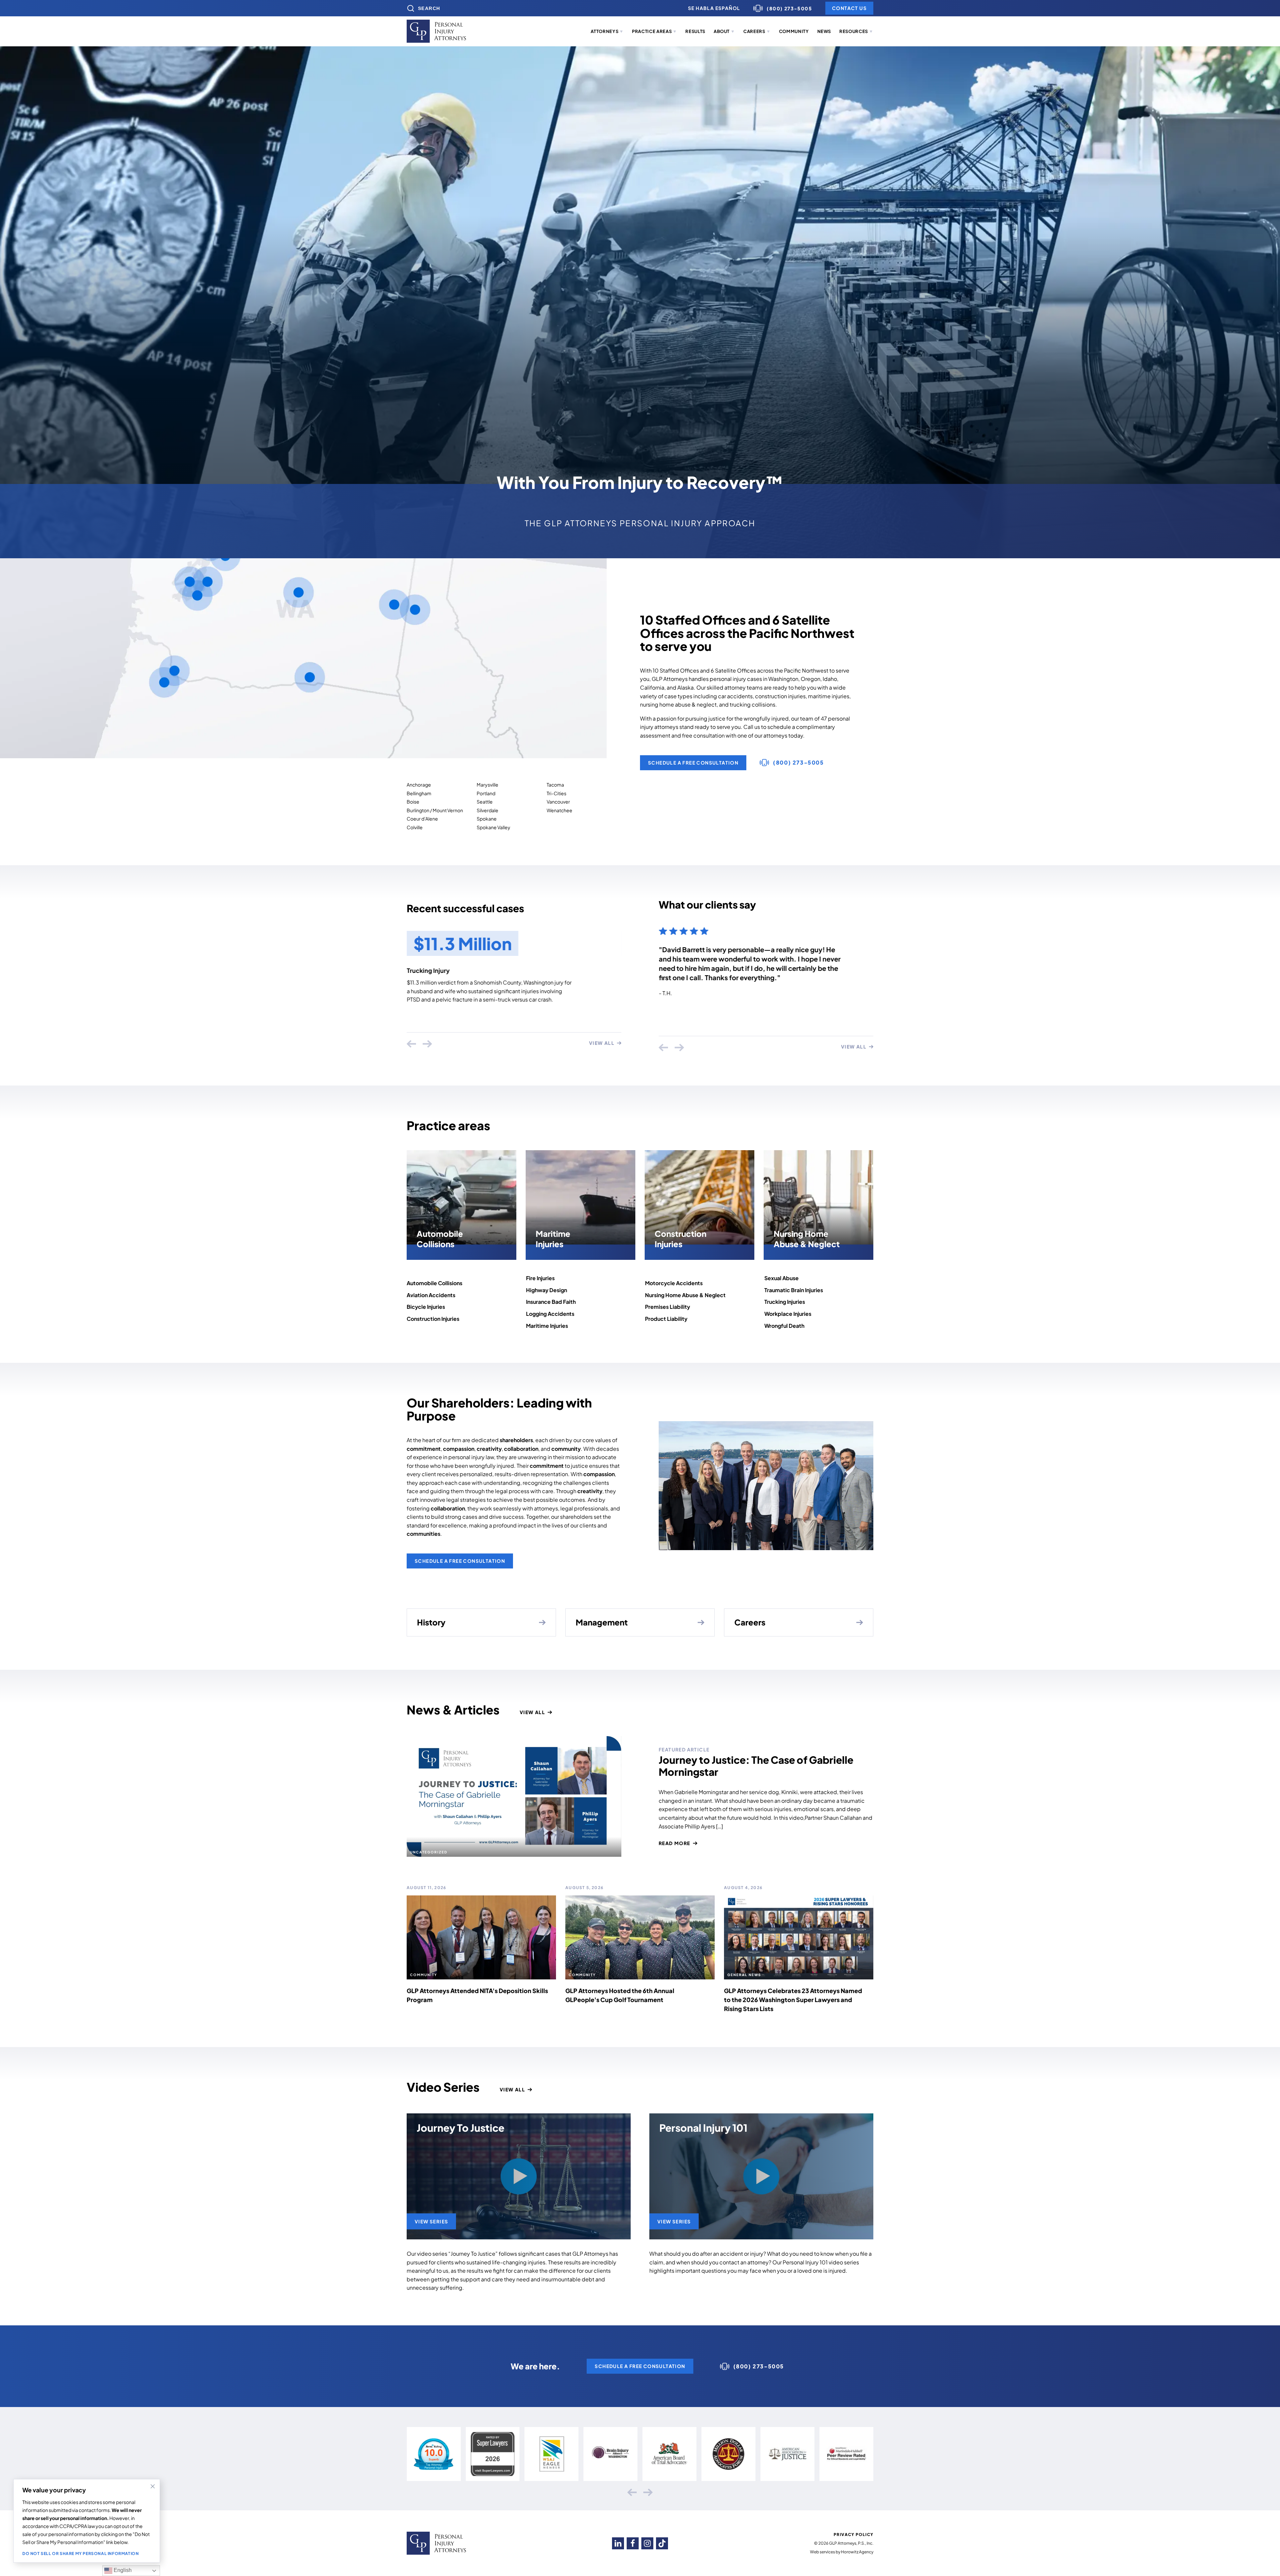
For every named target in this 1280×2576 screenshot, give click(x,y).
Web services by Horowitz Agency (842, 2552)
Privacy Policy (853, 2535)
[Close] (153, 2486)
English (122, 2570)
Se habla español (714, 8)
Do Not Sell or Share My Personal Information (80, 2554)
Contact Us (849, 8)
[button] (607, 32)
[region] (87, 2521)
